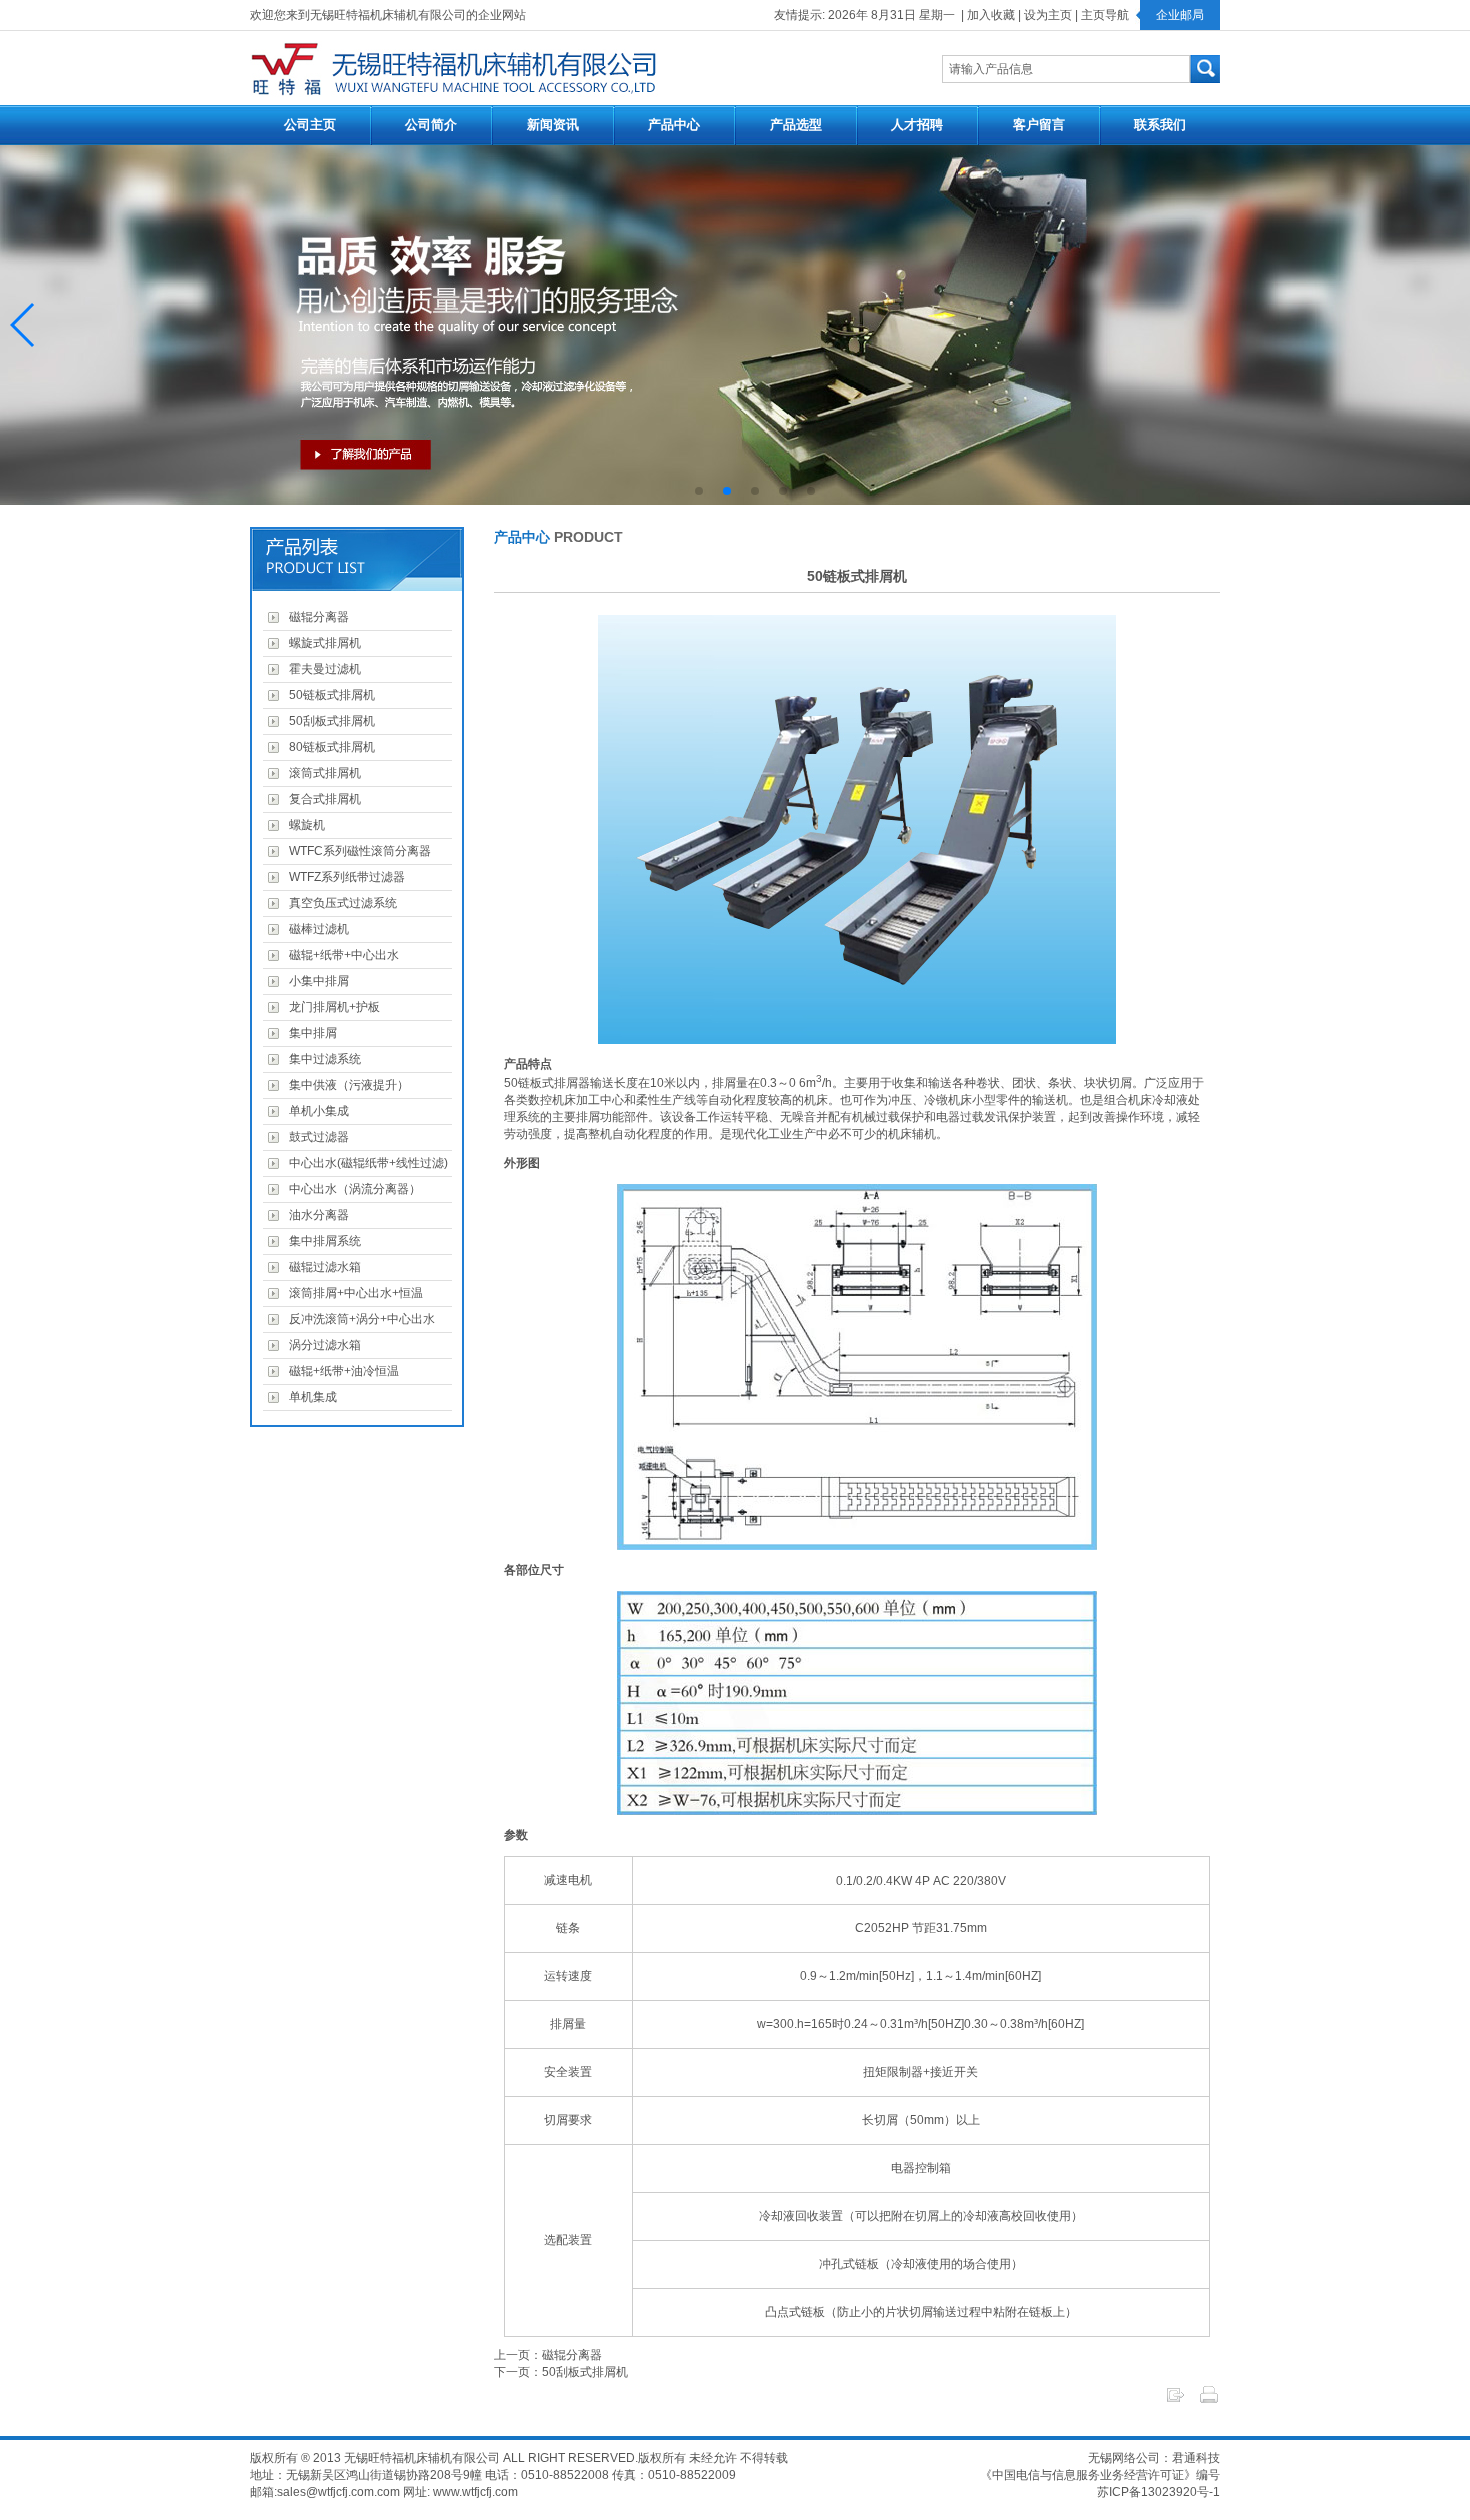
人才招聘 (917, 124)
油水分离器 (316, 1215)
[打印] (1209, 2401)
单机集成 (310, 1397)
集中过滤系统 (322, 1059)
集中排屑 (310, 1033)
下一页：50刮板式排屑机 (561, 2372)
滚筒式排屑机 (322, 773)
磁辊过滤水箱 (322, 1267)
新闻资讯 (553, 124)
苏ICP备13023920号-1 (1158, 2492)
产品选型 (796, 124)
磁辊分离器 (316, 617)
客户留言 (1039, 124)
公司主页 (310, 124)
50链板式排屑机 (329, 695)
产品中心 (674, 124)
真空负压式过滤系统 (340, 903)
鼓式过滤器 (316, 1137)
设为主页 (1048, 15)
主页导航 (1105, 15)
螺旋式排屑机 (322, 643)
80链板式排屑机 (329, 747)
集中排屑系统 (322, 1241)
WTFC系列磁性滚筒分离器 (357, 851)
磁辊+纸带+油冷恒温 (341, 1371)
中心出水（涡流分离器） (352, 1189)
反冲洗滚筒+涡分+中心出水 (359, 1319)
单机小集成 (316, 1111)
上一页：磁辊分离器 (548, 2355)
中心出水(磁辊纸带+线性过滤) (365, 1163)
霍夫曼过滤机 (322, 669)
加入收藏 (991, 15)
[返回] (1175, 2401)
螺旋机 (304, 825)
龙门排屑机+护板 (331, 1007)
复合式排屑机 (322, 799)
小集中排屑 (316, 981)
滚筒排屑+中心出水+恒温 (353, 1293)
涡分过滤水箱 (322, 1345)
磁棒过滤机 (316, 929)
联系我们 (1160, 124)
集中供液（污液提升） (346, 1085)
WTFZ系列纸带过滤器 (344, 877)
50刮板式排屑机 (329, 721)
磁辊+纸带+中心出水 (341, 955)
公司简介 (431, 124)
